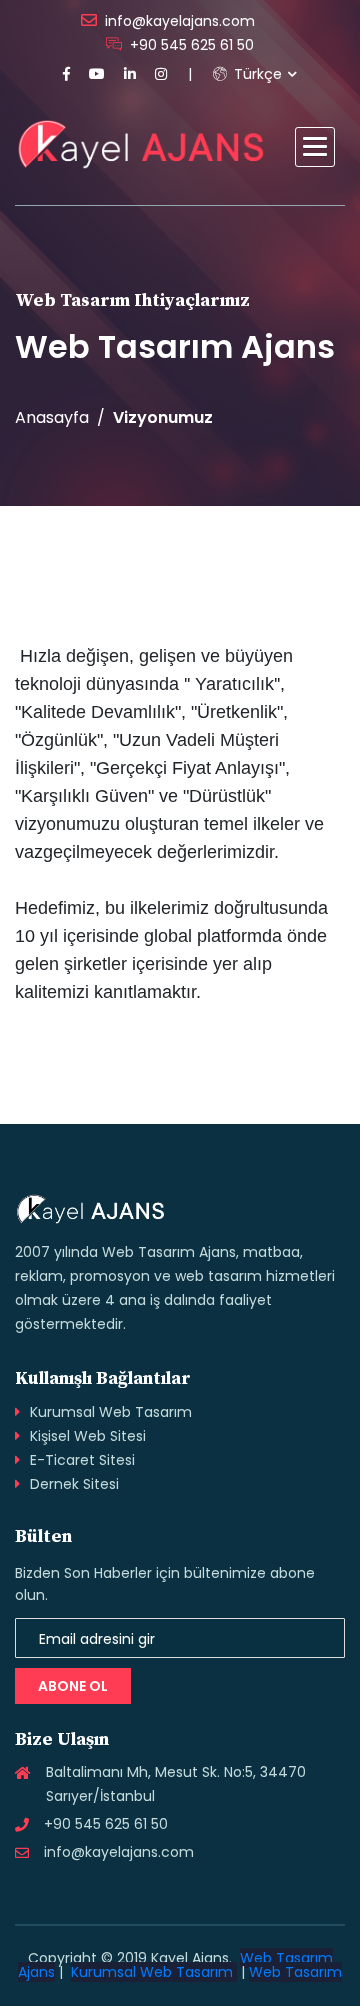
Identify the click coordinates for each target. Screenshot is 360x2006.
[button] (315, 147)
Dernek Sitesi (74, 1484)
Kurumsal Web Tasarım (111, 1412)
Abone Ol (73, 1686)
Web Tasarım (295, 1972)
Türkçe (256, 74)
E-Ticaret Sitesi (82, 1460)
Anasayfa (52, 418)
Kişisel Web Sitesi (88, 1436)
